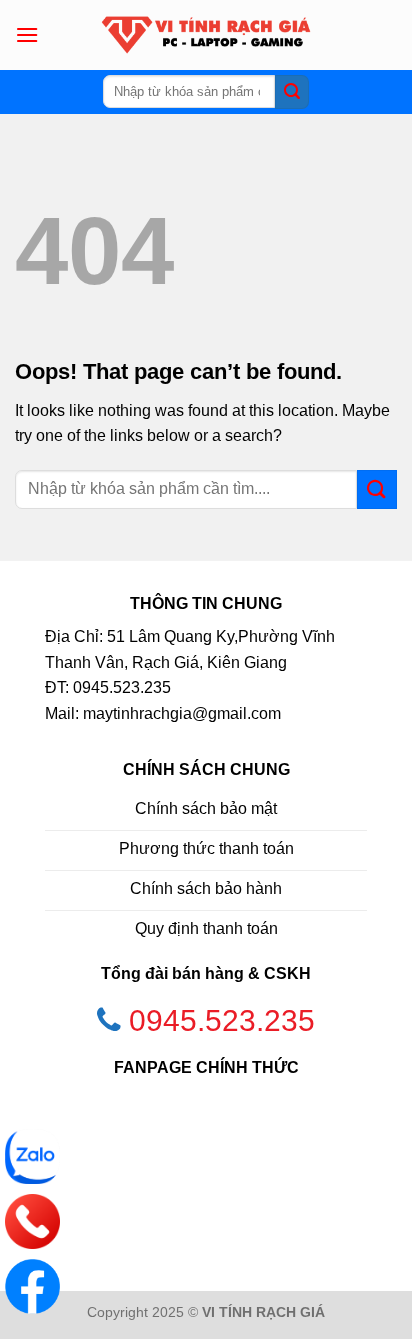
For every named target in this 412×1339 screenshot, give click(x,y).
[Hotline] (32, 1221)
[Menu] (27, 34)
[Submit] (292, 92)
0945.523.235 (222, 1020)
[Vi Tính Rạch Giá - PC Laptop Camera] (206, 35)
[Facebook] (32, 1286)
